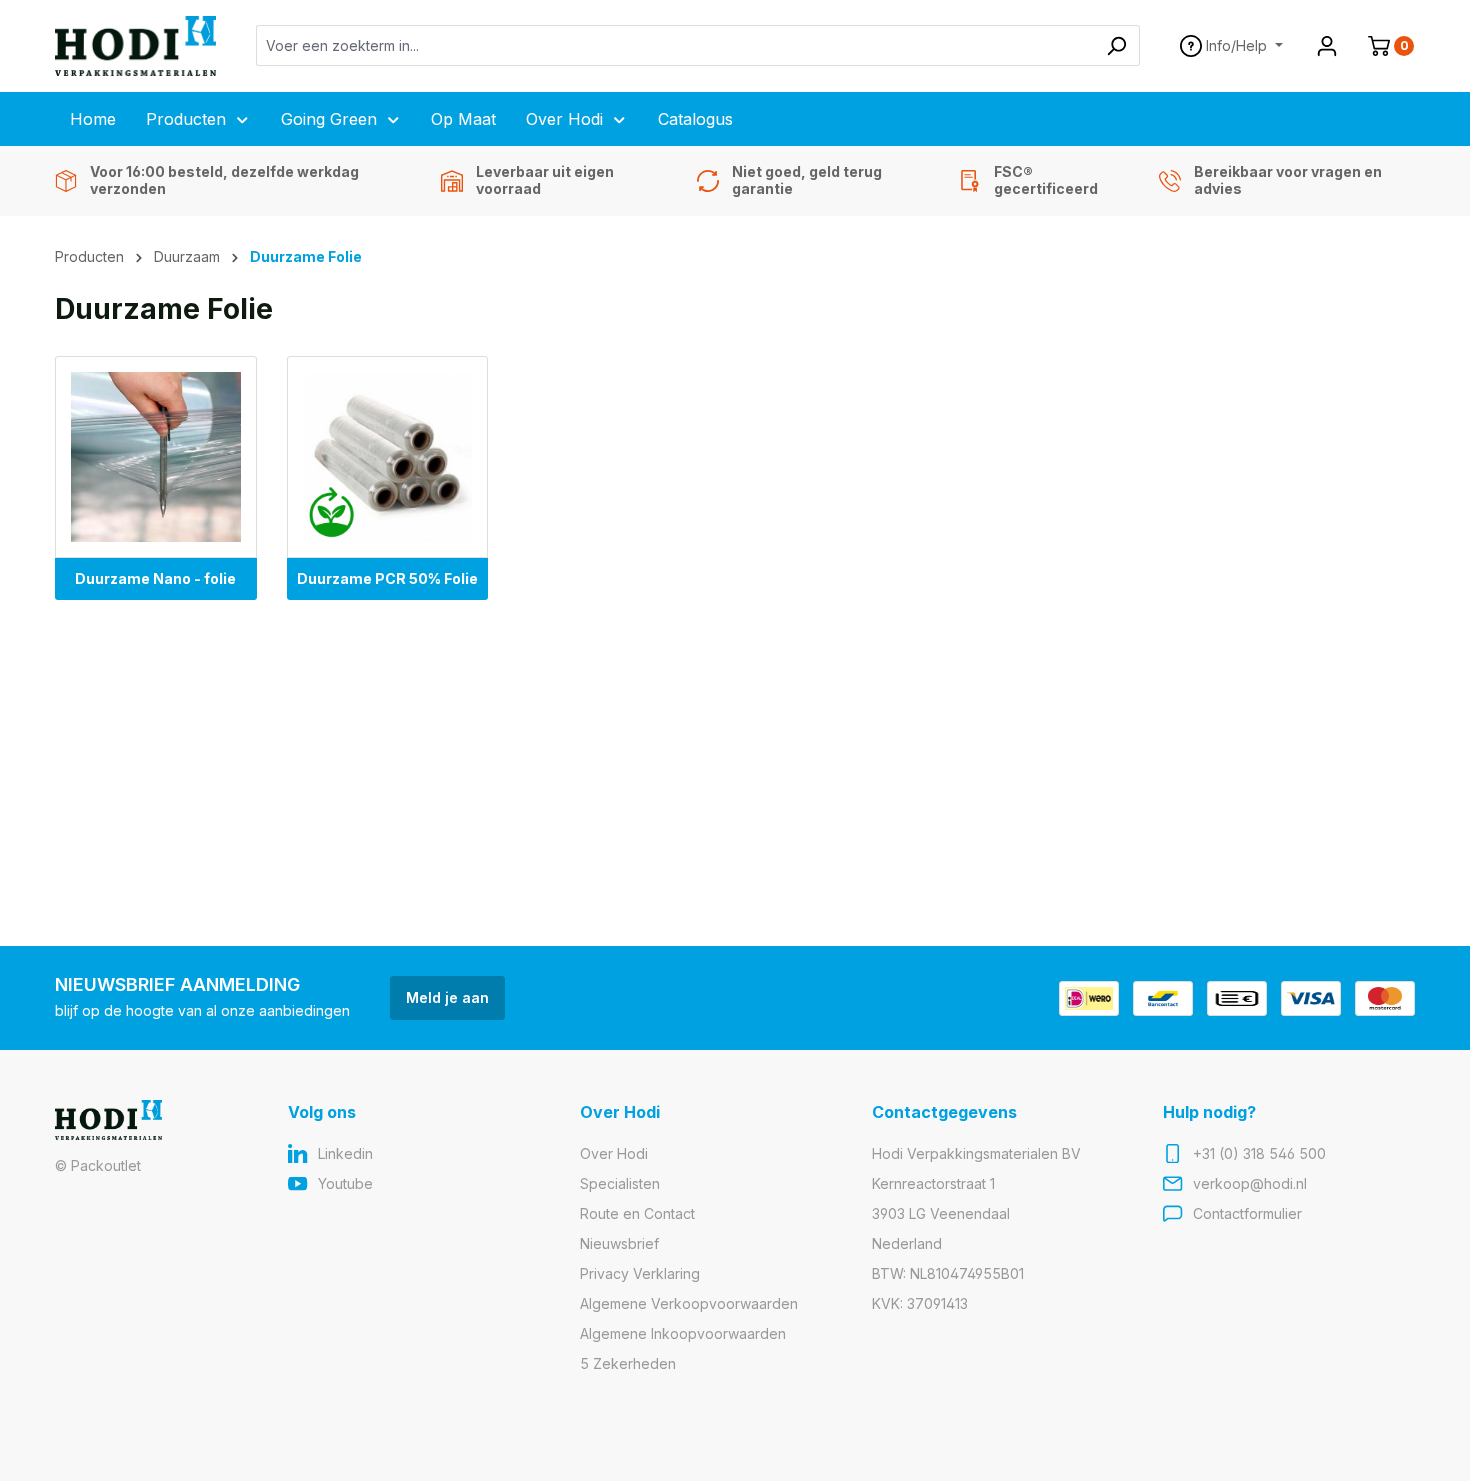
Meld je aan (447, 997)
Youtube (345, 1183)
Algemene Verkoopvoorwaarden (689, 1303)
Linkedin (345, 1153)
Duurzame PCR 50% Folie (387, 578)
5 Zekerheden (628, 1363)
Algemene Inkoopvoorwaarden (683, 1333)
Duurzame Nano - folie (155, 578)
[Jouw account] (1327, 46)
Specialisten (620, 1183)
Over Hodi (614, 1153)
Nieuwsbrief (619, 1243)
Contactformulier (1247, 1213)
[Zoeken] (1116, 45)
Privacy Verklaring (640, 1273)
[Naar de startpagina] (135, 46)
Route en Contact (637, 1213)
